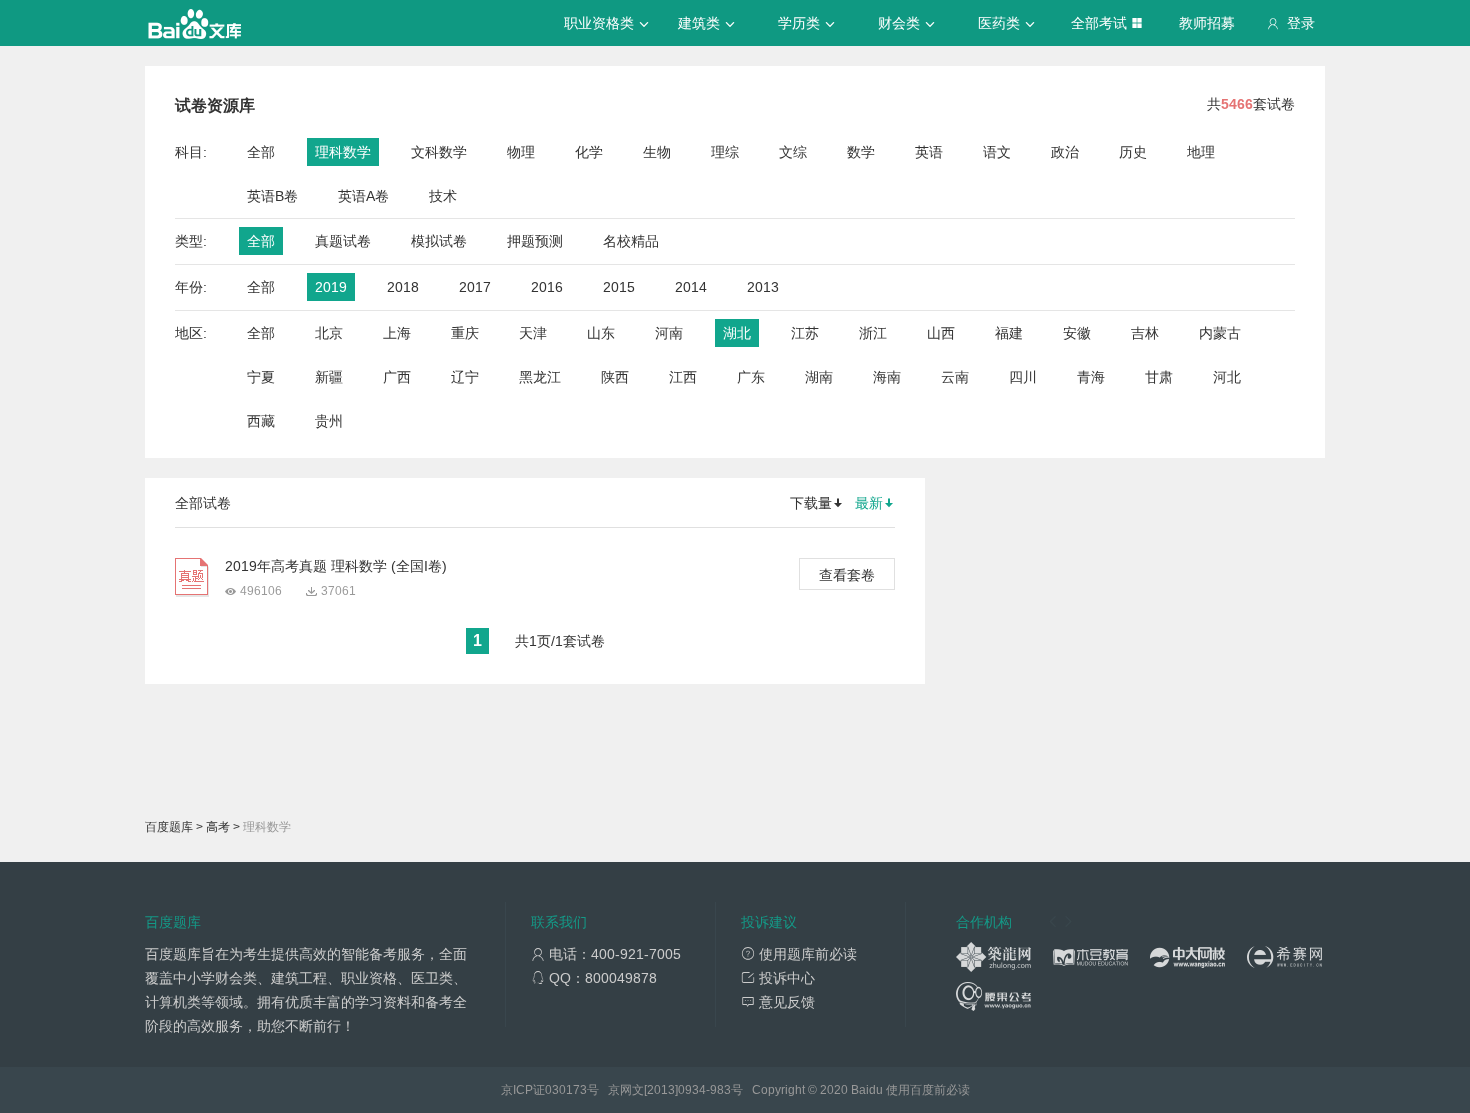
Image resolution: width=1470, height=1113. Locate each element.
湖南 (819, 377)
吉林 (1145, 333)
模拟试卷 (439, 241)
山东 (601, 333)
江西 (683, 377)
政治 (1065, 152)
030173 (566, 1090)
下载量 (811, 503)
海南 (887, 377)
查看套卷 (847, 575)
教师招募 (1207, 23)
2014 (691, 287)
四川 (1023, 377)
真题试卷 (343, 241)
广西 (397, 377)
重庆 (465, 333)
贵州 (329, 421)
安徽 (1077, 333)
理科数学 (343, 152)
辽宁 (465, 377)
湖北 (737, 333)
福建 (1009, 333)
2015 (619, 287)
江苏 (805, 333)
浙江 (873, 333)
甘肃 (1159, 377)
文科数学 (439, 152)
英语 (929, 152)
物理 (521, 152)
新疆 (329, 377)
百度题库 (169, 827)
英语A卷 (363, 196)
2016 (547, 287)
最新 (869, 503)
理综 (725, 152)
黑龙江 (540, 377)
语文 (997, 152)
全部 (261, 152)
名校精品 (631, 241)
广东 (751, 377)
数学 (861, 152)
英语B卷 (272, 196)
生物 (657, 152)
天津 (533, 333)
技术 (443, 196)
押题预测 (535, 241)
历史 (1133, 152)
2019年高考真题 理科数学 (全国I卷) (336, 566)
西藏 (261, 421)
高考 (218, 827)
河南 (669, 333)
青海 (1091, 377)
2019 (331, 287)
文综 (793, 152)
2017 (475, 287)
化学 (589, 152)
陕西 (615, 377)
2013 (763, 287)
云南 (955, 377)
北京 (329, 333)
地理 (1201, 152)
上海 (397, 333)
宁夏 (261, 377)
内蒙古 (1220, 333)
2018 (403, 287)
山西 (941, 333)
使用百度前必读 (928, 1090)
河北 (1227, 377)
